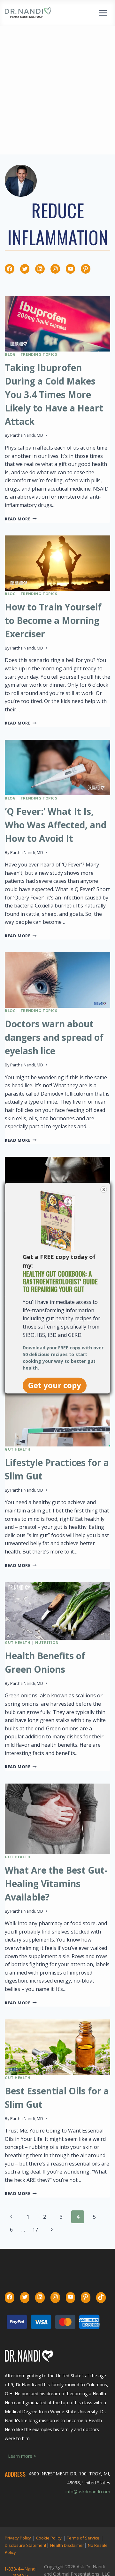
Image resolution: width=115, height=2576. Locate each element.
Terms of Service (83, 2538)
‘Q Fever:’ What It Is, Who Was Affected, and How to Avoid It (56, 825)
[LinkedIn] (40, 269)
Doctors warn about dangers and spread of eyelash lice (54, 1037)
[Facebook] (10, 269)
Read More (21, 519)
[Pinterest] (86, 269)
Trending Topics (39, 354)
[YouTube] (71, 269)
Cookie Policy (49, 2538)
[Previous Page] (11, 2217)
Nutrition (47, 1642)
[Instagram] (55, 269)
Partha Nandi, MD (27, 435)
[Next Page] (52, 2230)
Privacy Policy (18, 2538)
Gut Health (18, 1449)
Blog (10, 354)
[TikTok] (101, 2297)
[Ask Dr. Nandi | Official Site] (28, 13)
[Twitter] (25, 269)
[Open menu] (103, 13)
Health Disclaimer (67, 2545)
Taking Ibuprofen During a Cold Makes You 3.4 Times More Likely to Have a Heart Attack (54, 394)
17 (35, 2230)
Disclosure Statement (26, 2545)
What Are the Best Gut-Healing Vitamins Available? (56, 1884)
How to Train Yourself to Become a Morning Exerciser (53, 620)
